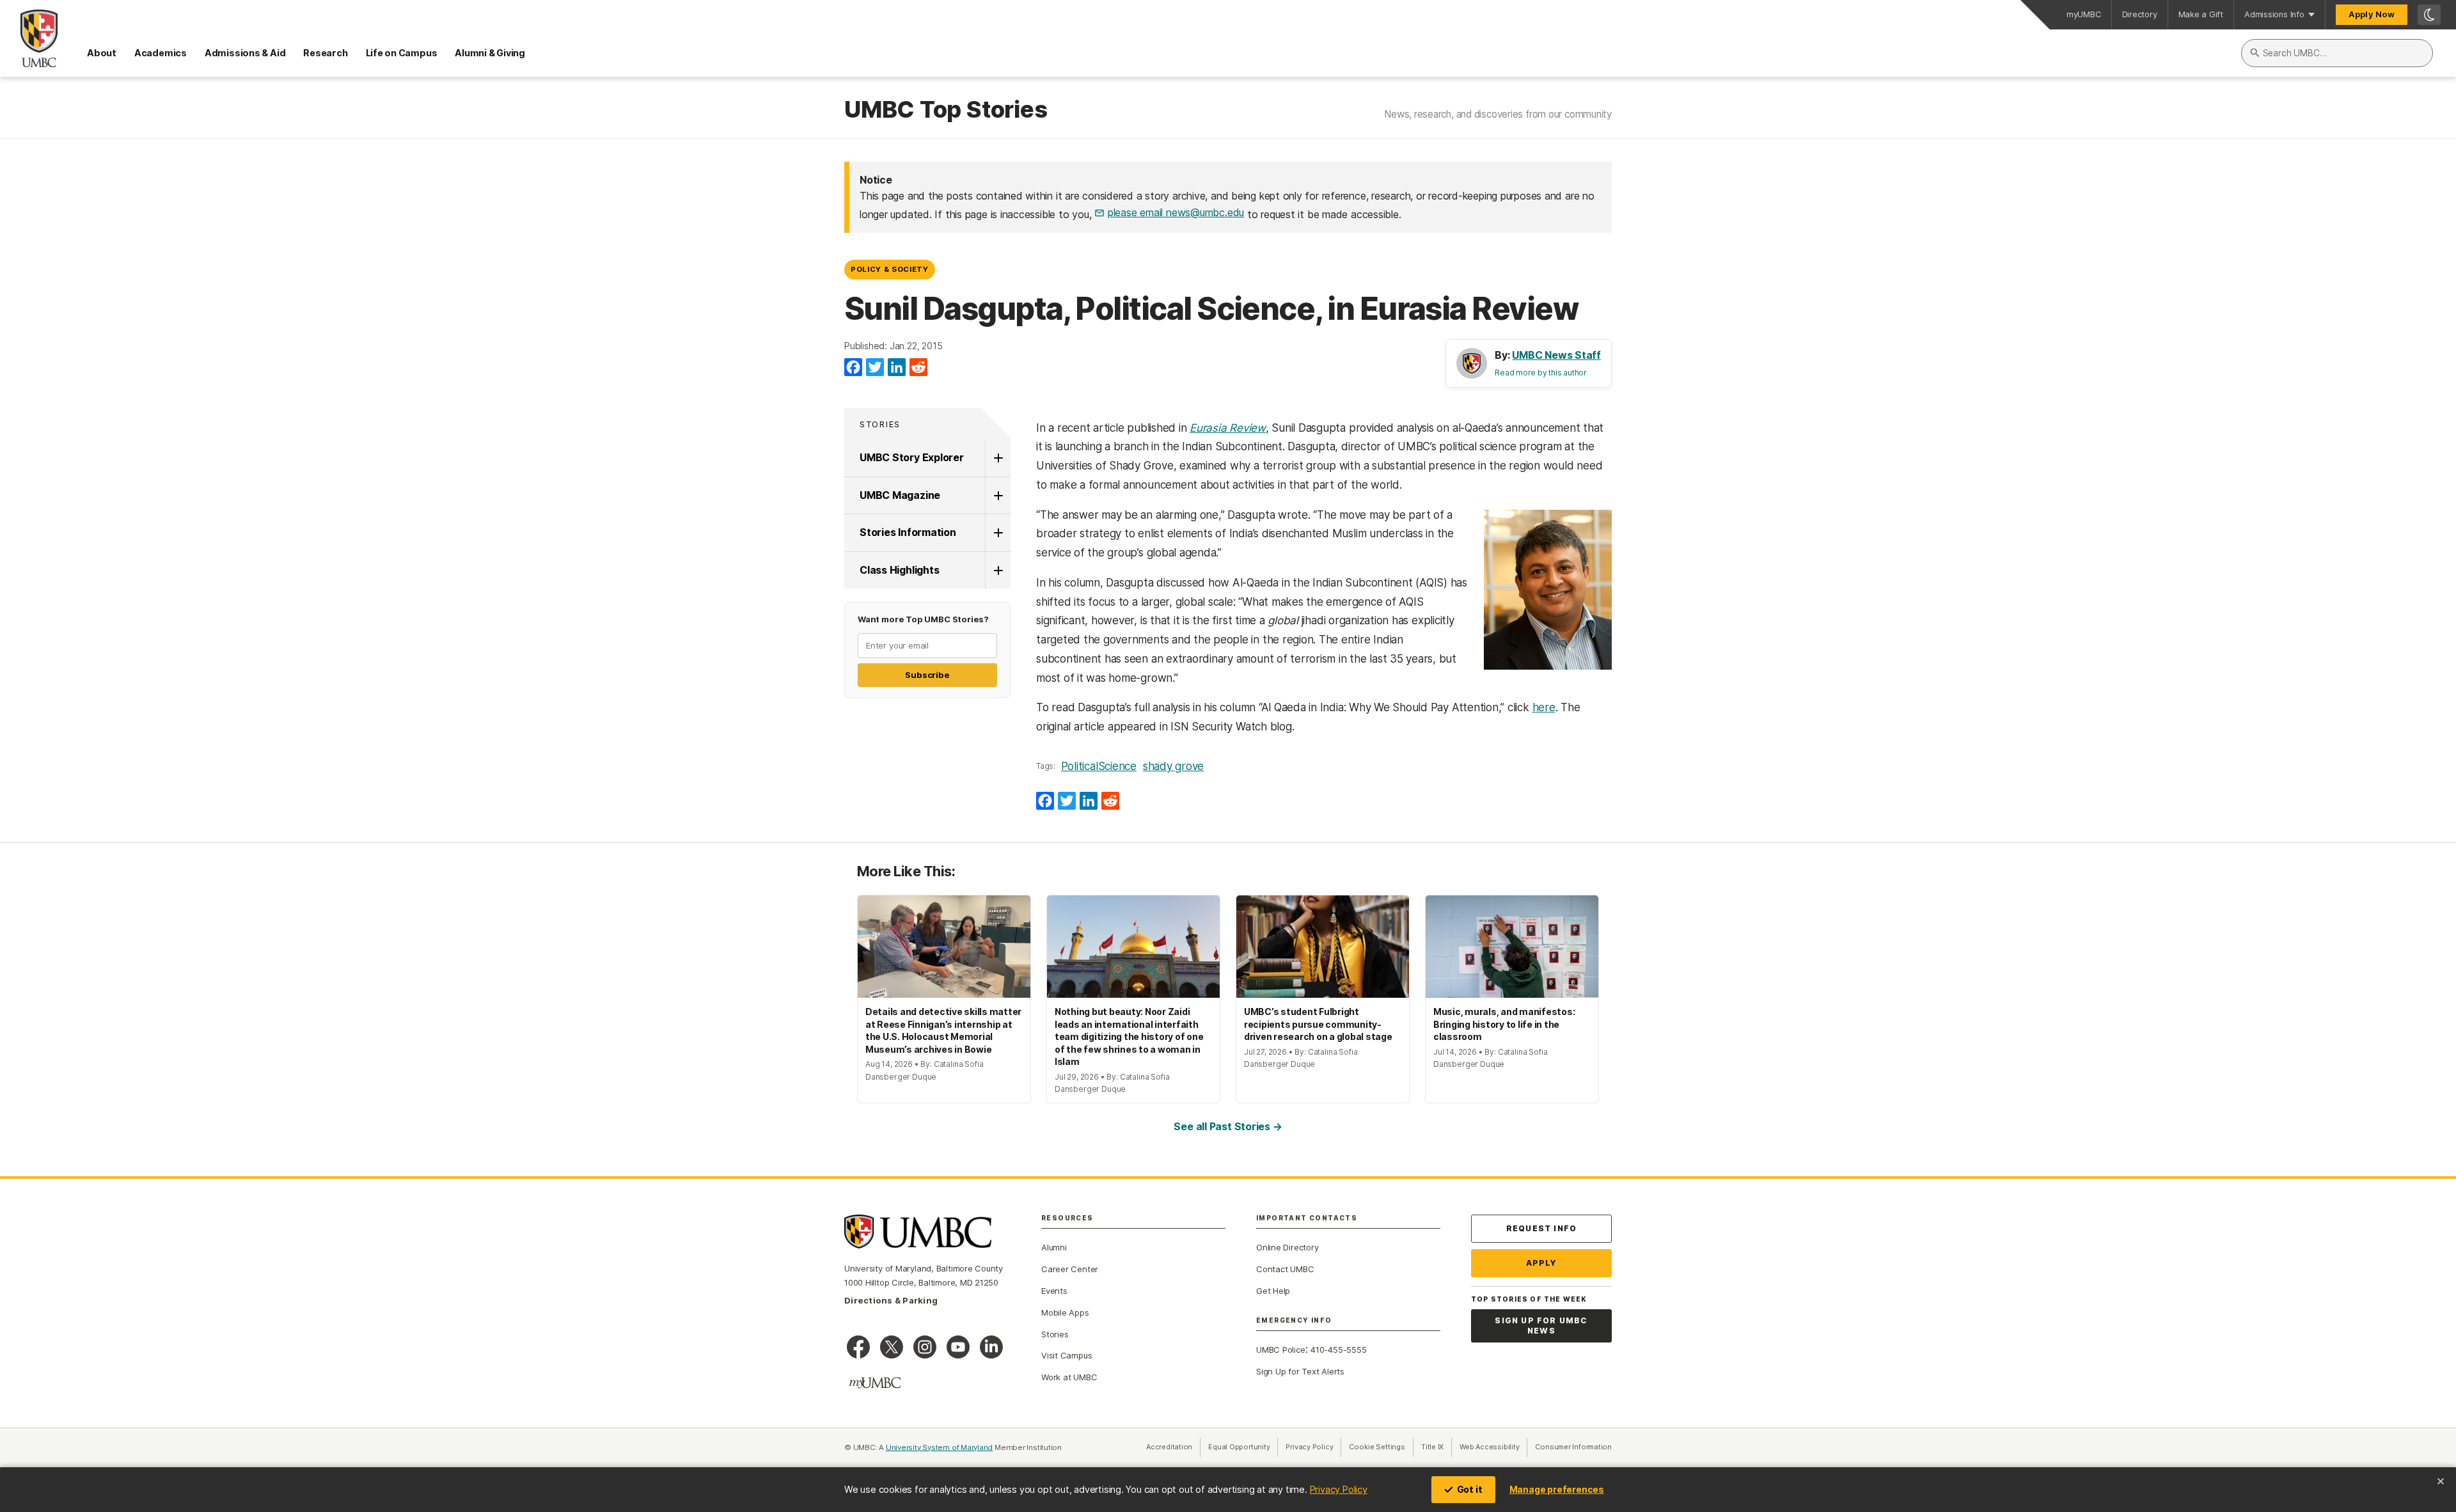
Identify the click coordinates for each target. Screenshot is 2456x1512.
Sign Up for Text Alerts (1300, 1371)
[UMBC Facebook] (858, 1347)
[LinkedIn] (897, 368)
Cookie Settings (1377, 1447)
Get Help (1273, 1291)
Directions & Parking (891, 1300)
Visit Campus (1067, 1355)
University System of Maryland (940, 1447)
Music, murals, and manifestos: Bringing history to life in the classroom (1504, 1024)
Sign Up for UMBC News (1541, 1326)
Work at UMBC (1069, 1377)
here (1544, 707)
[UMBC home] (29, 38)
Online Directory (1287, 1247)
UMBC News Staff (1556, 355)
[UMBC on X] (892, 1347)
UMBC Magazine (900, 495)
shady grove (1173, 766)
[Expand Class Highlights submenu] (998, 571)
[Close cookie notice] (2441, 1481)
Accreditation (1169, 1447)
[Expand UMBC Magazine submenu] (998, 496)
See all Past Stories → (1228, 1126)
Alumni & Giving (490, 53)
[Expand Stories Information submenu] (998, 533)
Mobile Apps (1065, 1312)
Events (1054, 1291)
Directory (2140, 14)
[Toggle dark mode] (2429, 15)
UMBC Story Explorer (912, 457)
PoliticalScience (1099, 766)
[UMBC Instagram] (925, 1347)
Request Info (1541, 1228)
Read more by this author (1541, 373)
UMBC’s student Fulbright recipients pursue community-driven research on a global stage (1318, 1024)
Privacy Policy (1339, 1489)
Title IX (1437, 1447)
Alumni (1054, 1247)
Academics (161, 53)
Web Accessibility (1493, 1447)
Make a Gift (2201, 14)
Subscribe (927, 675)
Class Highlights (899, 570)
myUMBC (2084, 14)
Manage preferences (1557, 1489)
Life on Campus (402, 53)
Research (325, 53)
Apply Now (2372, 14)
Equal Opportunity (1243, 1447)
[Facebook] (853, 368)
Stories (880, 424)
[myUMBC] (875, 1383)
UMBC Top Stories (946, 110)
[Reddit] (918, 368)
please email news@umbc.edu (1176, 212)
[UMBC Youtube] (958, 1347)
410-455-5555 (1338, 1350)
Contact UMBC (1285, 1269)
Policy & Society (890, 269)
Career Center (1070, 1269)
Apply (1542, 1263)
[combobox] (2337, 53)
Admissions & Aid (245, 53)
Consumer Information (1573, 1447)
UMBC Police (1281, 1350)
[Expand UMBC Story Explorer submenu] (998, 458)
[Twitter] (875, 368)
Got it (1470, 1489)
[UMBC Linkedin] (991, 1347)
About (102, 53)
